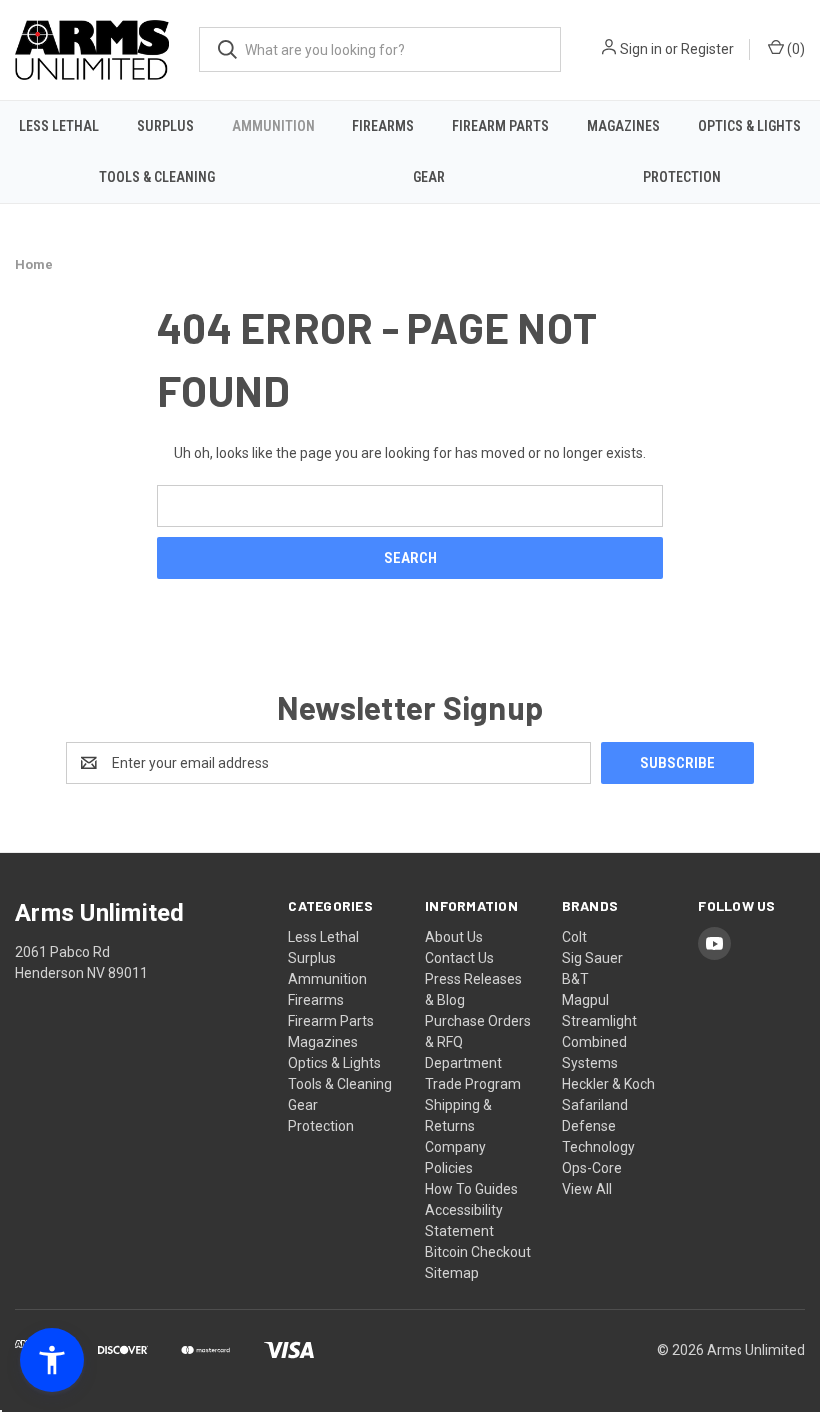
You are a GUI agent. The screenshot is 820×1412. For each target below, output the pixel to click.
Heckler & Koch (608, 1084)
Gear (429, 177)
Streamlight (599, 1021)
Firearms (383, 126)
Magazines (623, 126)
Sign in (641, 49)
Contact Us (459, 958)
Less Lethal (59, 126)
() (794, 49)
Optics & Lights (749, 126)
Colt (574, 937)
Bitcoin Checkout (478, 1252)
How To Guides (471, 1189)
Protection (682, 177)
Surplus (165, 126)
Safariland (595, 1105)
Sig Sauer (592, 958)
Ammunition (273, 126)
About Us (454, 937)
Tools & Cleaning (157, 177)
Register (707, 49)
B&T (575, 979)
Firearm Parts (500, 126)
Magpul (585, 1000)
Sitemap (452, 1273)
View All (587, 1189)
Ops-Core (592, 1168)
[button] (52, 1360)
